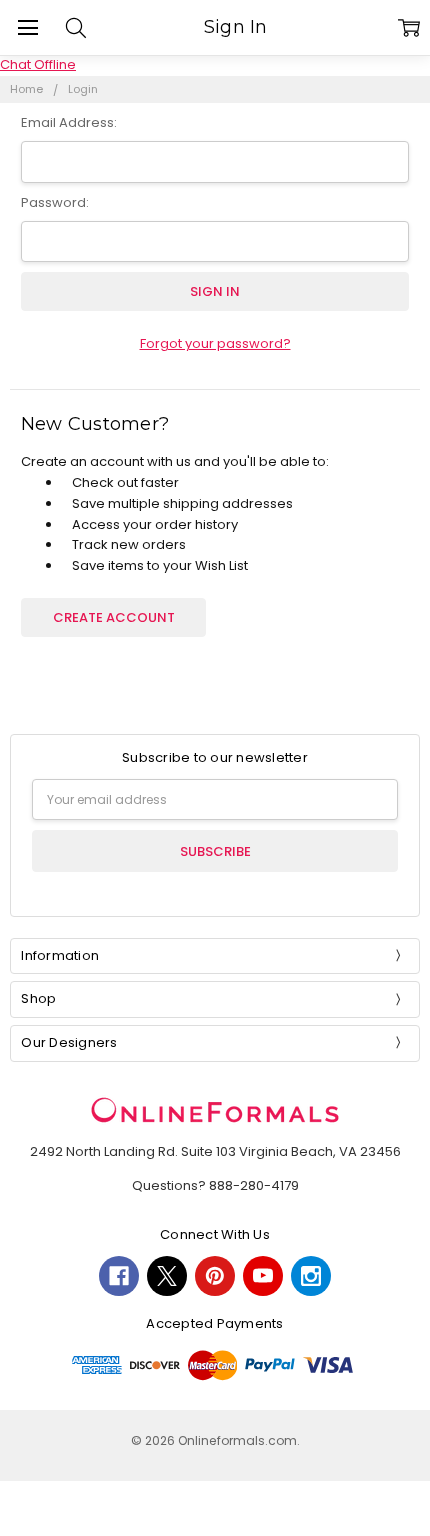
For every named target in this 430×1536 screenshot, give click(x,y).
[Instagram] (311, 1276)
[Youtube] (263, 1276)
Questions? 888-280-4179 (215, 1185)
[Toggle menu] (27, 27)
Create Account (114, 617)
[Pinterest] (215, 1276)
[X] (167, 1276)
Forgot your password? (215, 343)
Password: (55, 202)
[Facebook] (119, 1276)
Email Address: (69, 122)
